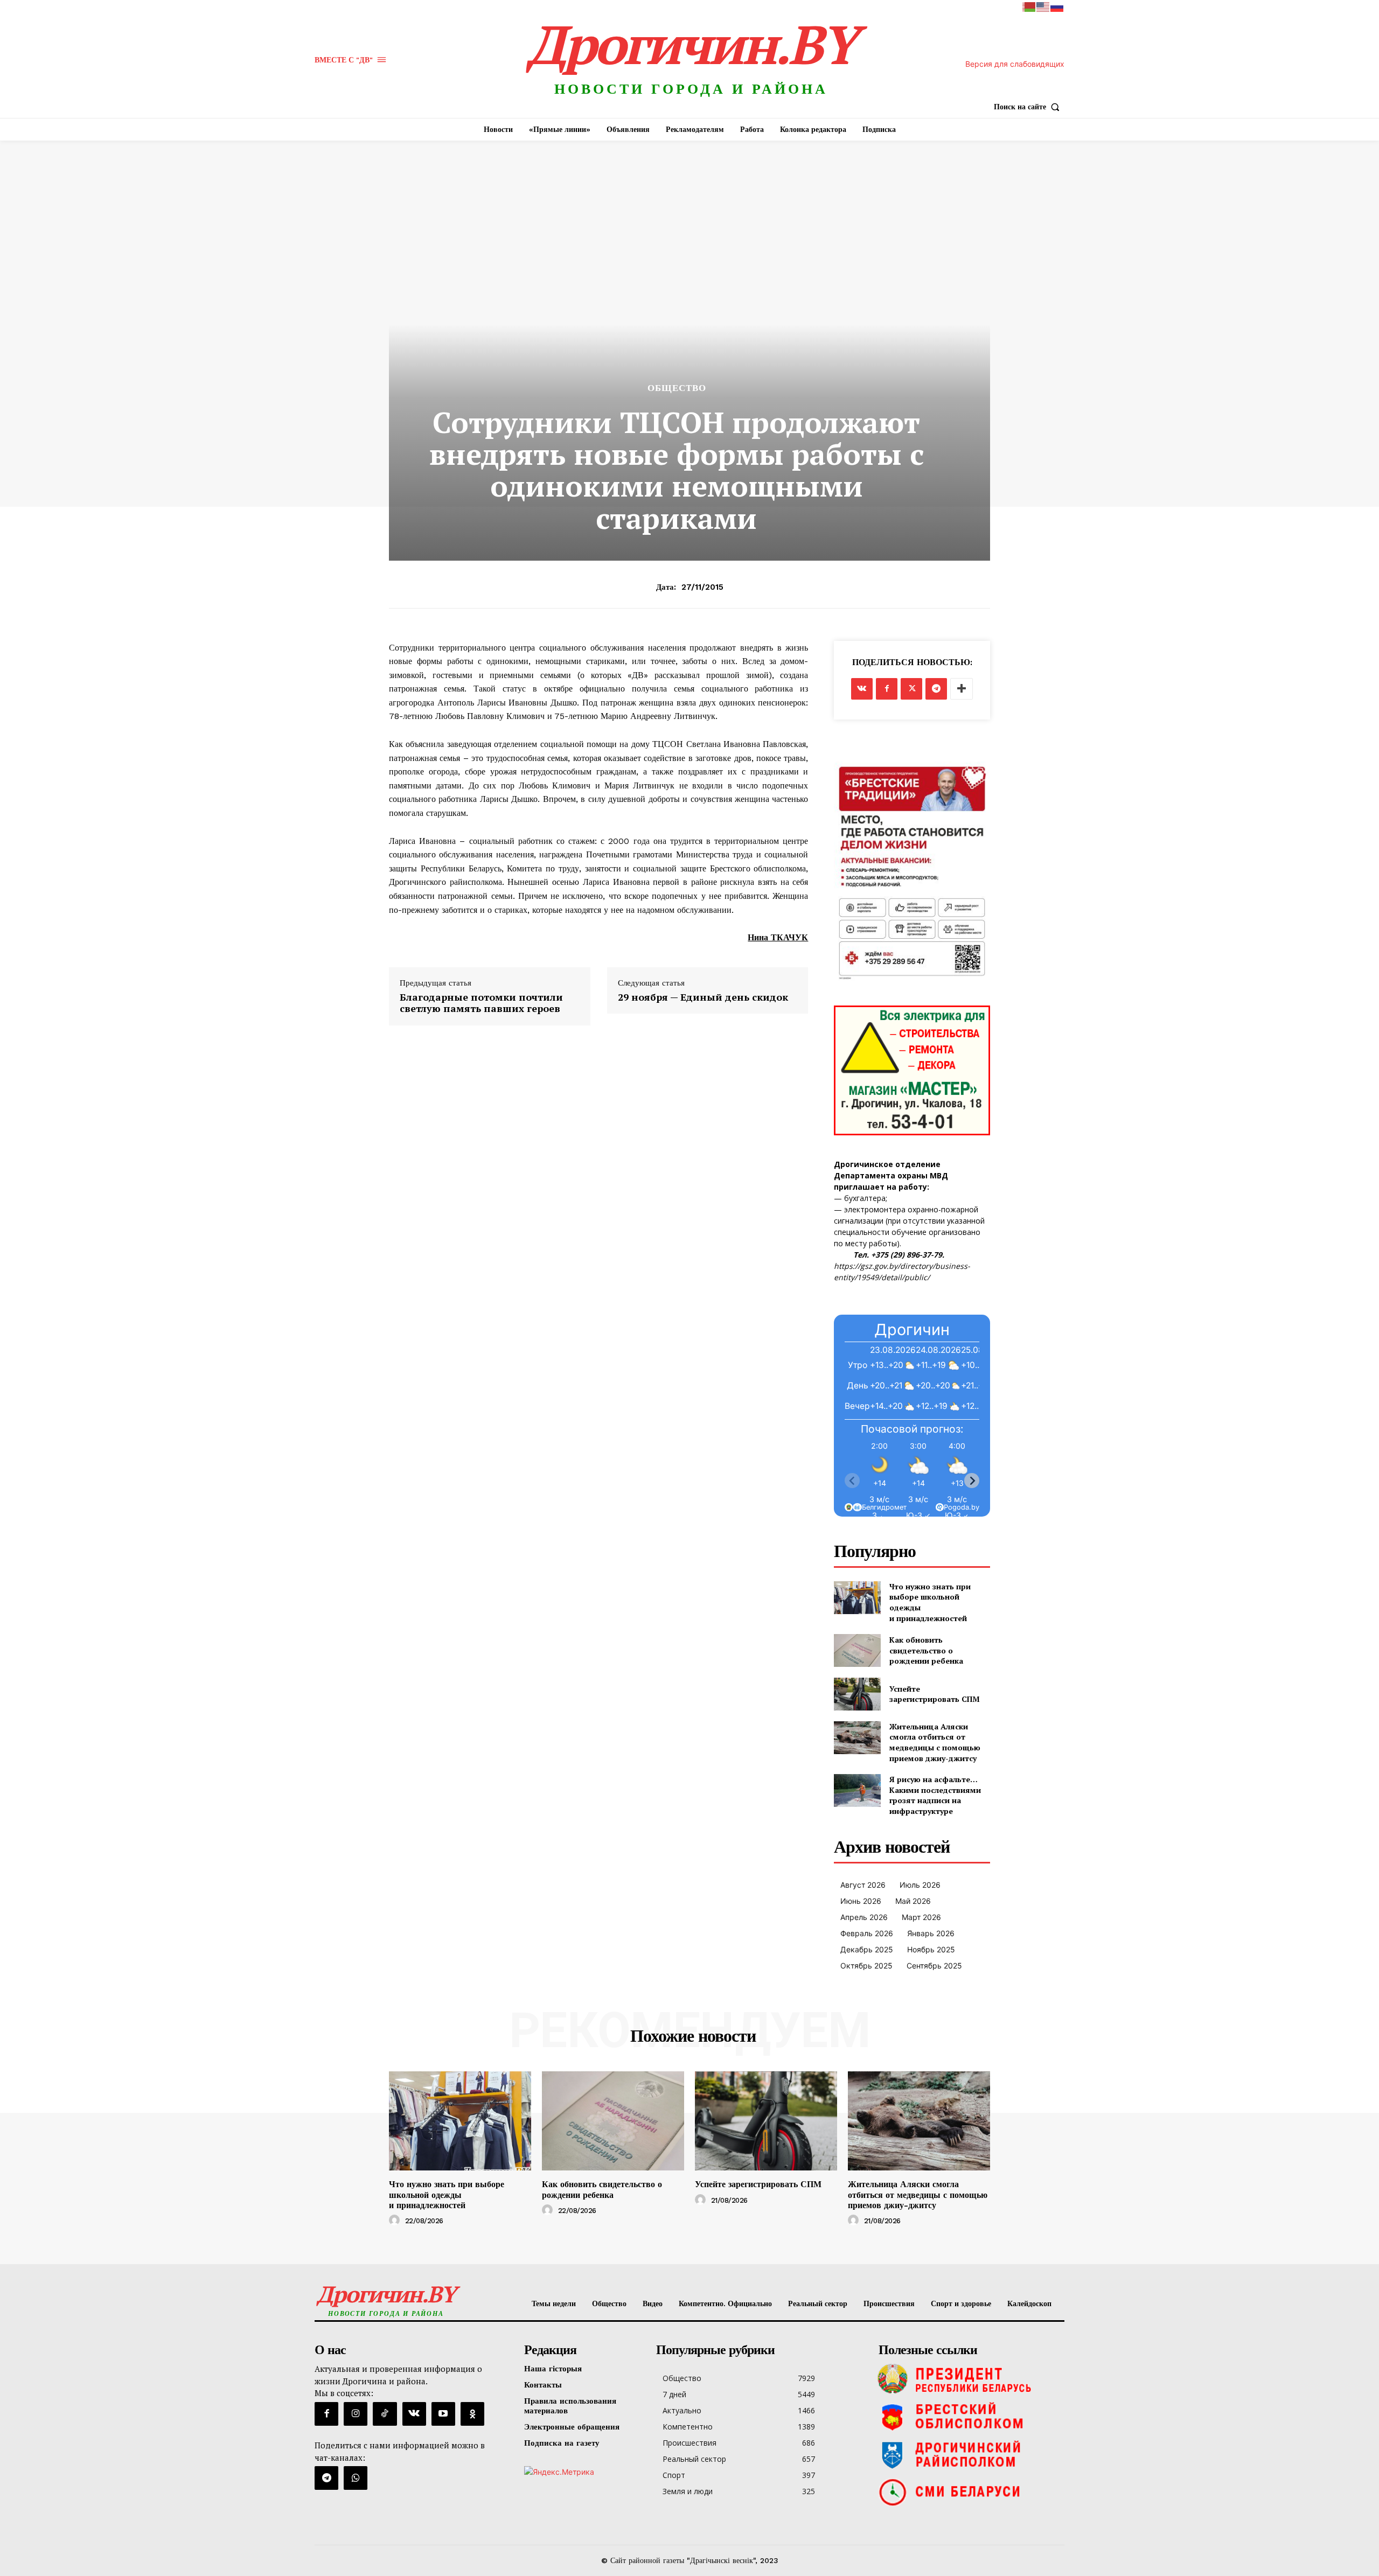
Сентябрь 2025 (934, 1966)
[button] (1029, 107)
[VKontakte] (414, 2414)
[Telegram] (936, 689)
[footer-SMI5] (969, 2492)
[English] (1043, 6)
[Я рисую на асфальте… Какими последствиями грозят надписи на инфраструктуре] (857, 1790)
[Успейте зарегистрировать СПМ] (857, 1694)
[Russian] (1057, 6)
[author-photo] (396, 2221)
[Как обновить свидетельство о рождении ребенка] (857, 1650)
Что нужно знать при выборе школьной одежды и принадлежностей (447, 2194)
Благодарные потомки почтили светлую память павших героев (481, 1003)
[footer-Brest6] (969, 2417)
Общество (677, 388)
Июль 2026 (920, 1885)
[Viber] (356, 2478)
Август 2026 (863, 1885)
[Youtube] (443, 2414)
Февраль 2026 (867, 1933)
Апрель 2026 (864, 1917)
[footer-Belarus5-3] (969, 2379)
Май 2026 (913, 1901)
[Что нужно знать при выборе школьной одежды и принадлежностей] (857, 1598)
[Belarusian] (1029, 6)
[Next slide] (972, 1481)
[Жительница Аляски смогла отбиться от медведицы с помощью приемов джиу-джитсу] (857, 1738)
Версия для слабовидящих (1015, 64)
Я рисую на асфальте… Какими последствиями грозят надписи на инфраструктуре (935, 1795)
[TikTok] (385, 2414)
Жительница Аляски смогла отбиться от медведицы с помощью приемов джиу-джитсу (935, 1742)
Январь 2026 (931, 1933)
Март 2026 (921, 1917)
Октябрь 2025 (866, 1966)
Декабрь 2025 (867, 1949)
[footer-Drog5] (969, 2454)
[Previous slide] (852, 1481)
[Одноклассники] (472, 2414)
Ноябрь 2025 (931, 1949)
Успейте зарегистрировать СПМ (935, 1694)
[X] (911, 689)
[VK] (862, 689)
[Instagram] (356, 2414)
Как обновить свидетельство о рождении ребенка (926, 1650)
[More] (962, 689)
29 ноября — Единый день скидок (703, 997)
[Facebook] (887, 689)
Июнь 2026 (861, 1901)
